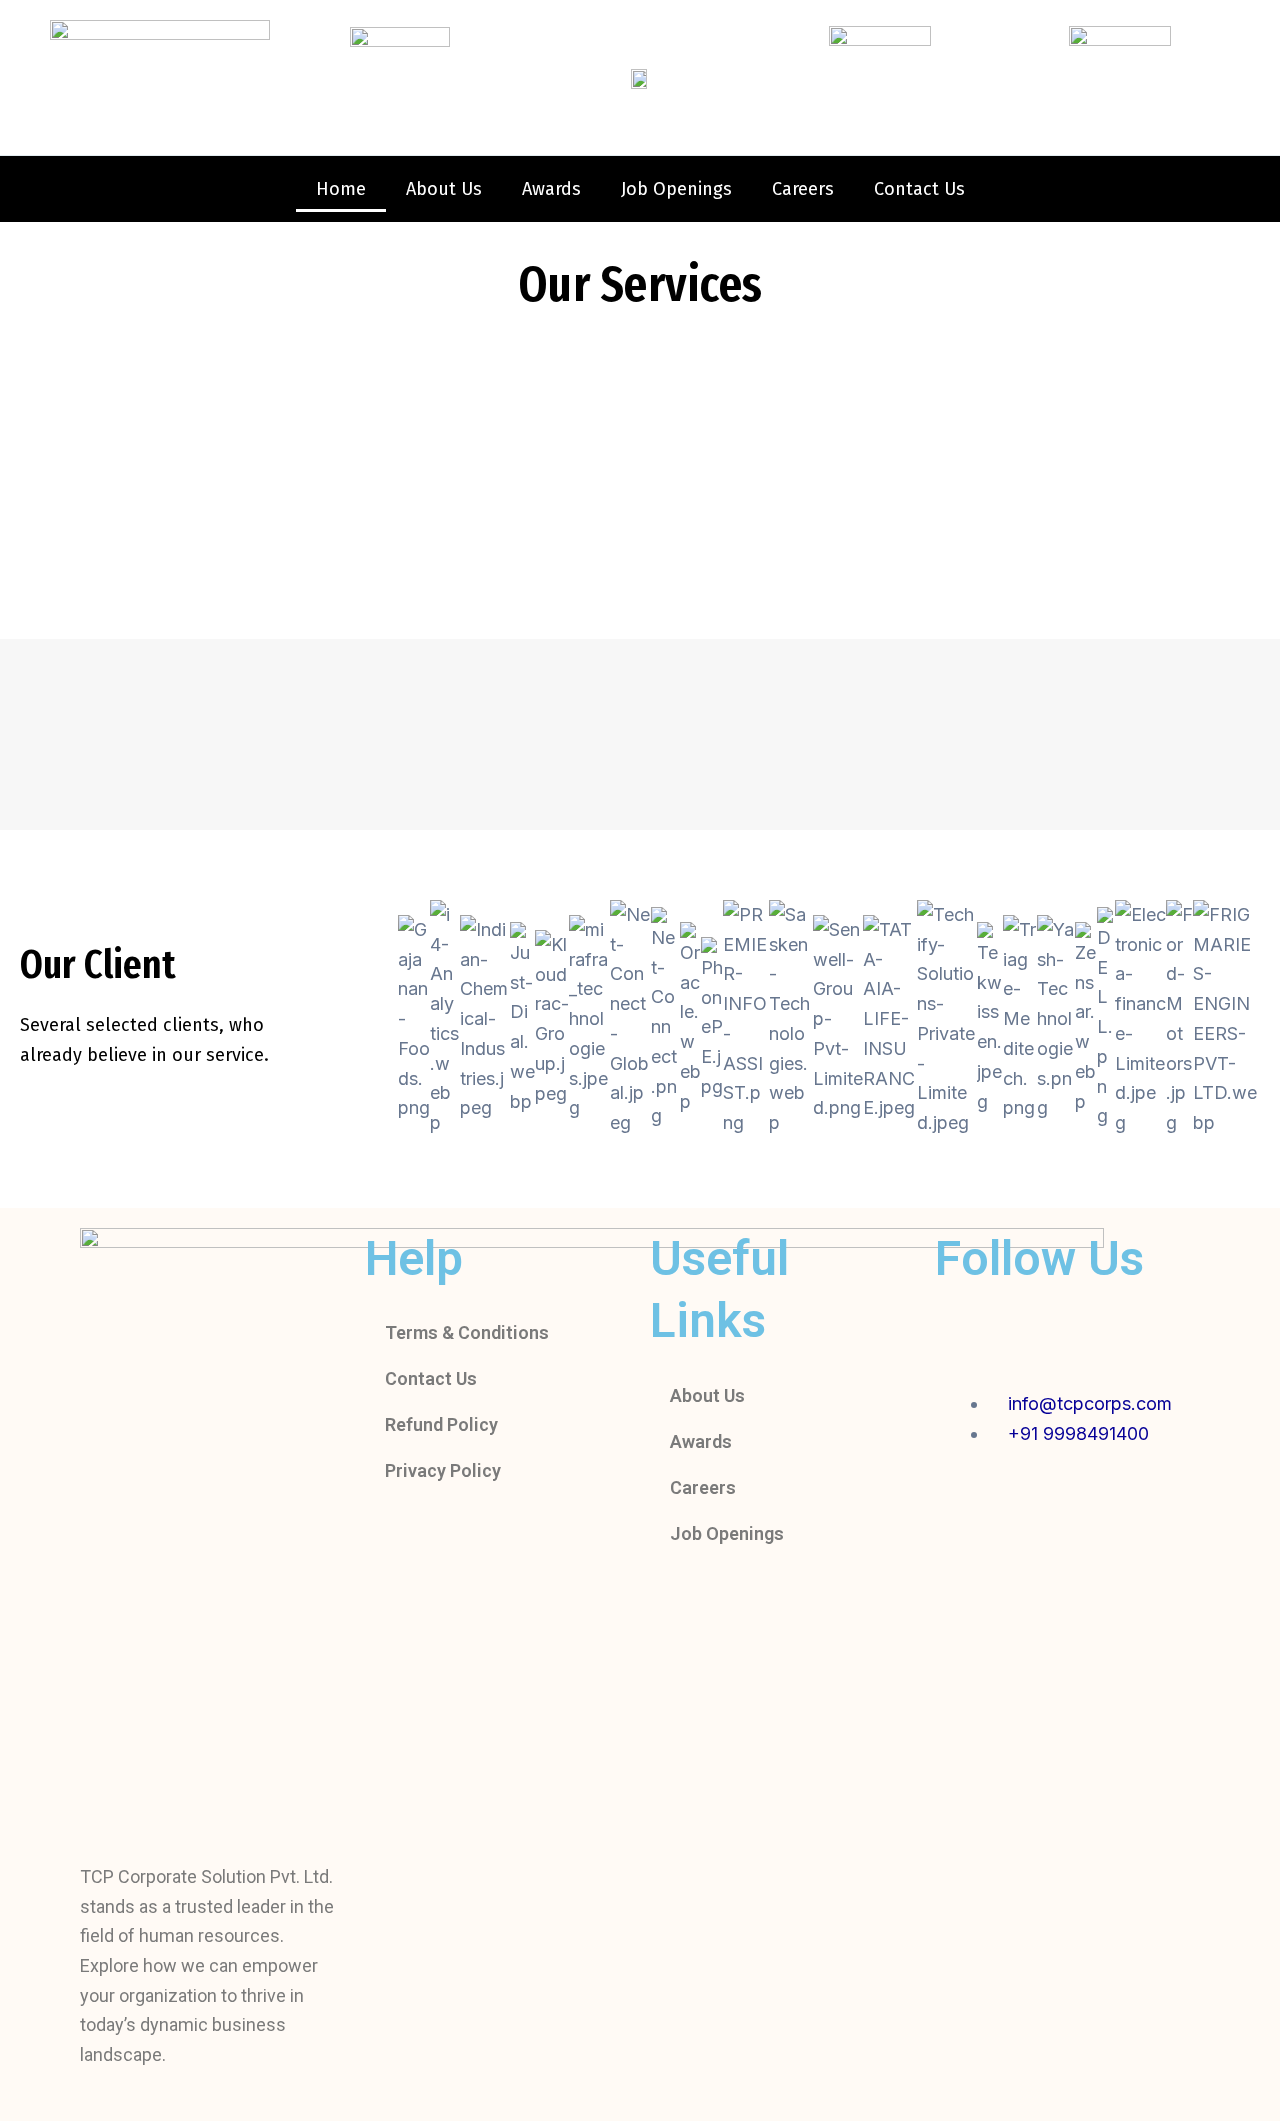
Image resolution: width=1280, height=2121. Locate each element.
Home (341, 189)
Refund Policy (441, 1424)
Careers (803, 189)
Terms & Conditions (467, 1332)
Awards (551, 189)
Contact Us (919, 189)
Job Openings (676, 189)
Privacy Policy (443, 1470)
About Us (444, 189)
